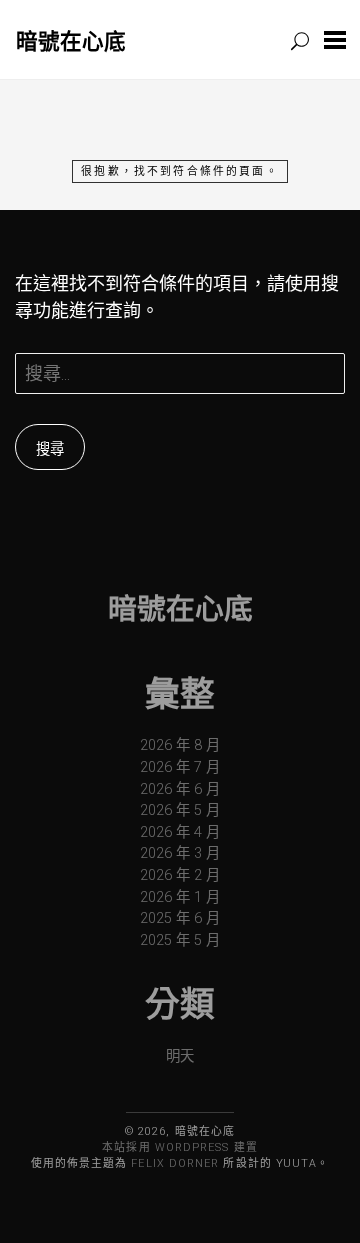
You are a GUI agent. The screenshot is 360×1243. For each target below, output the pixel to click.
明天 (180, 1056)
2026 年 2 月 (180, 875)
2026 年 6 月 (180, 789)
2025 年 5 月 (180, 940)
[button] (335, 39)
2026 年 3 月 (180, 853)
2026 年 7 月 (180, 767)
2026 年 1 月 (180, 897)
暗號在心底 (71, 40)
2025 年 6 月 (180, 918)
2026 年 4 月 (180, 832)
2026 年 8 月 (180, 745)
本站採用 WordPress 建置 (179, 1147)
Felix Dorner (175, 1163)
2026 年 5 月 (180, 810)
